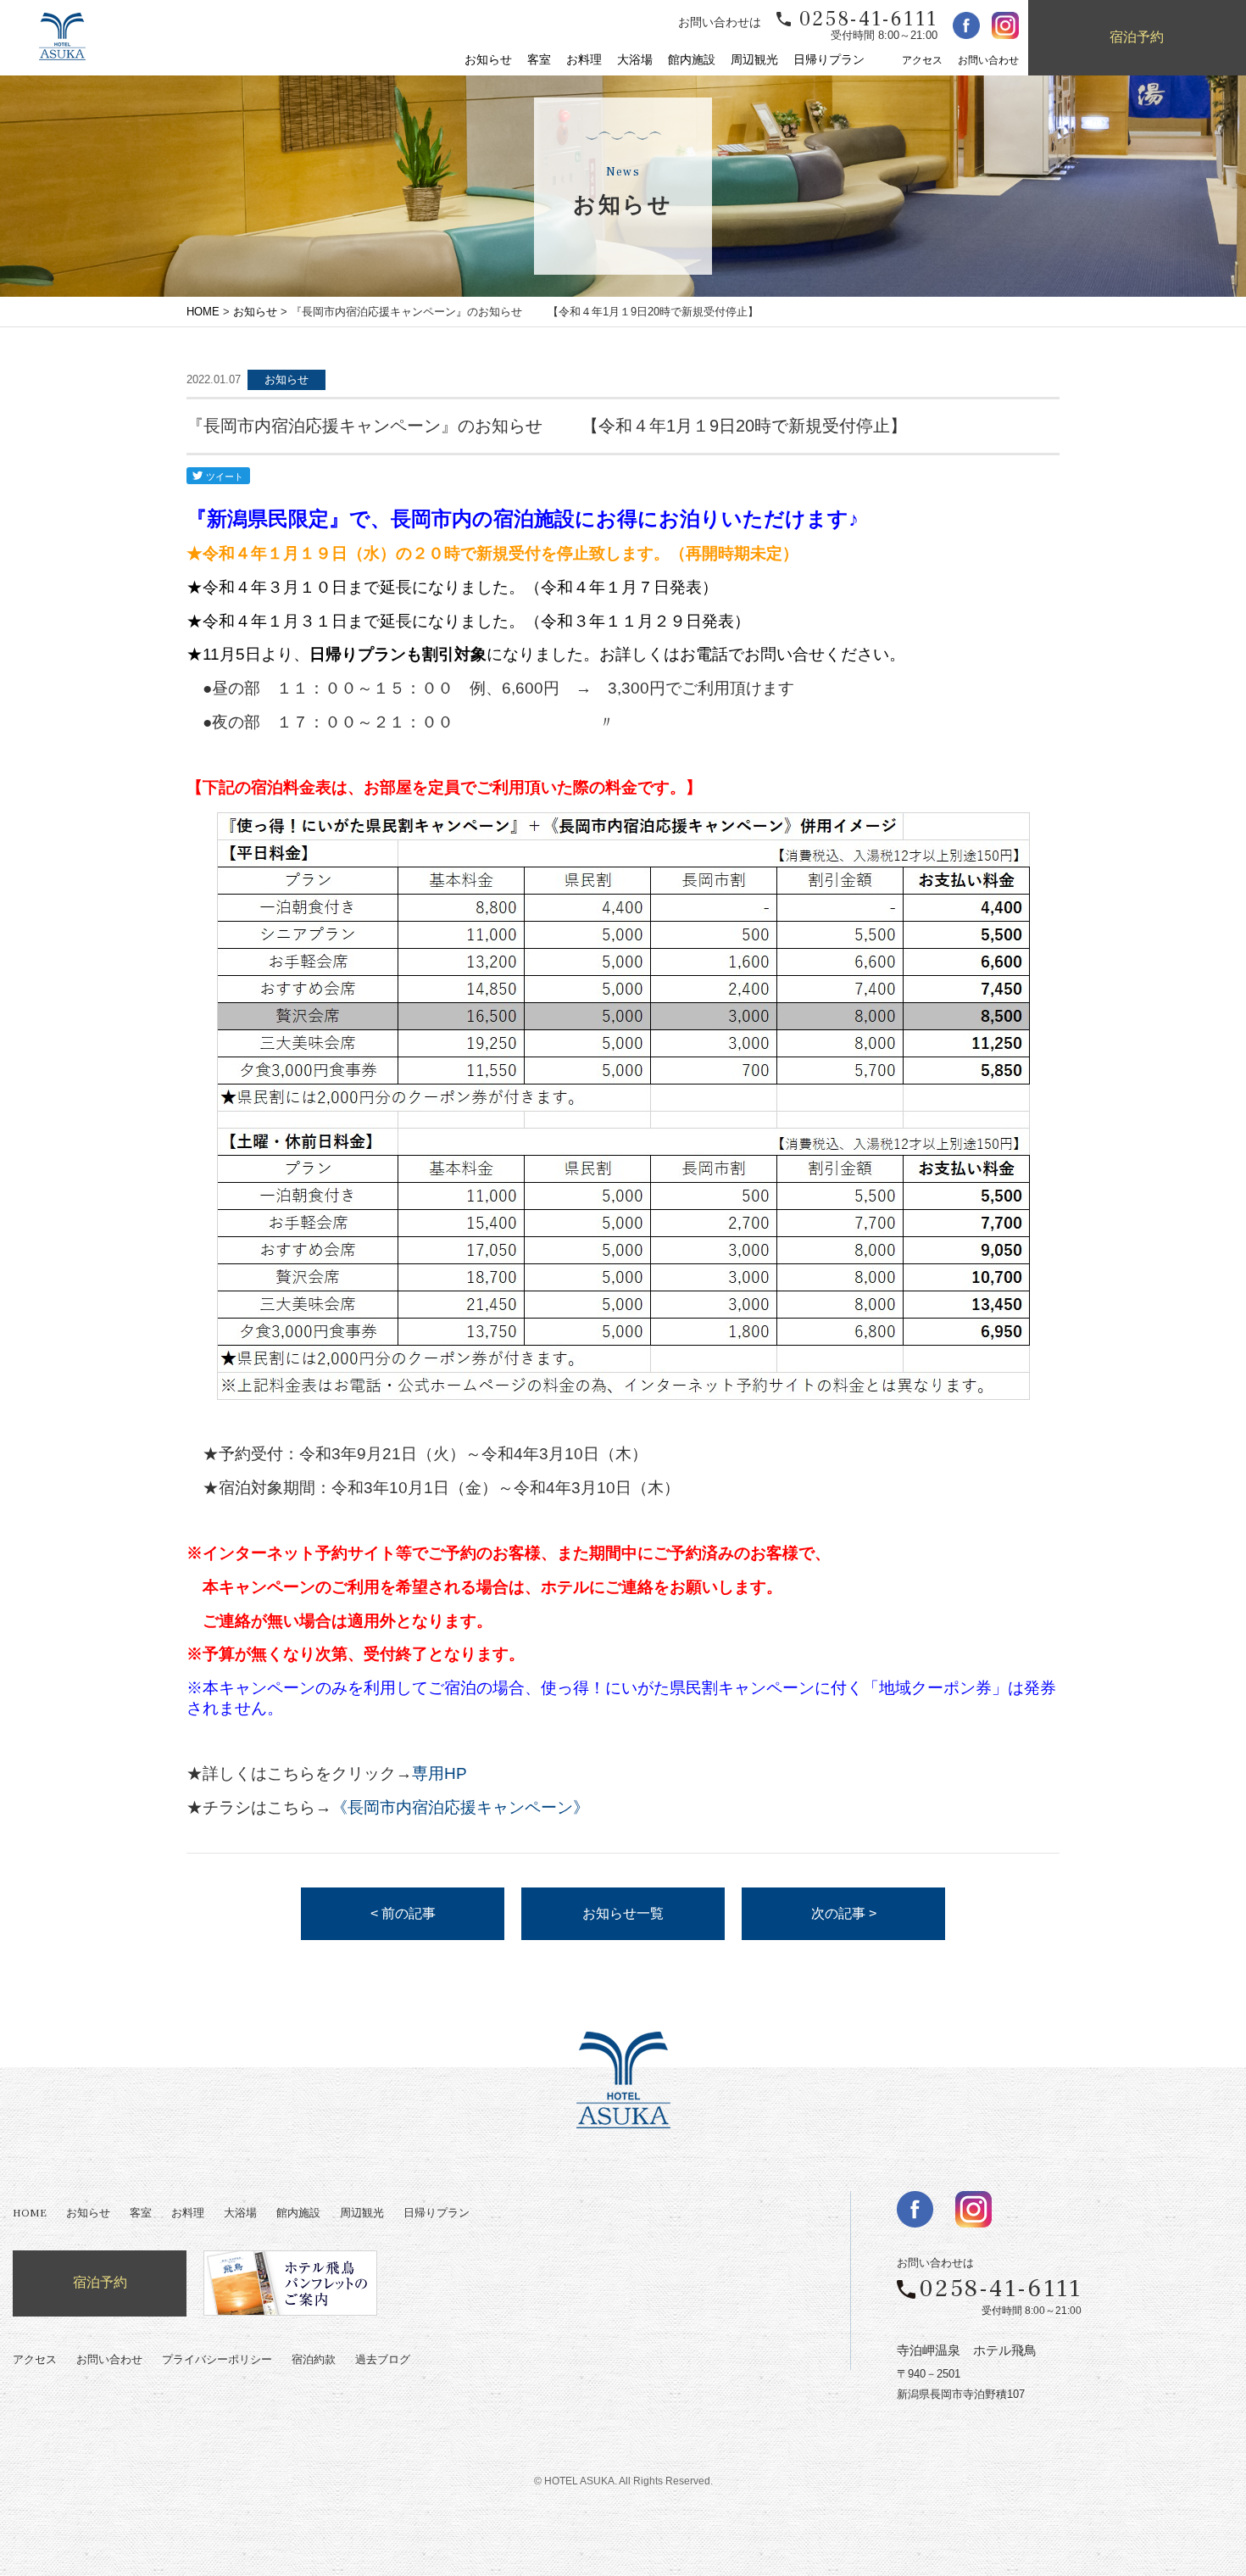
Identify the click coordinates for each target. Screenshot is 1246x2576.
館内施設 (692, 60)
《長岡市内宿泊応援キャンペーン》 (460, 1807)
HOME (203, 312)
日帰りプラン (829, 60)
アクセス (922, 61)
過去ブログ (383, 2360)
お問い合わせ (988, 61)
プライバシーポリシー (217, 2360)
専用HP (439, 1773)
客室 (539, 60)
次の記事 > (844, 1913)
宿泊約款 (314, 2360)
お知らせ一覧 (623, 1913)
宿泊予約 (1137, 37)
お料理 (584, 60)
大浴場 (635, 60)
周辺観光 (754, 60)
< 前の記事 (403, 1913)
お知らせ (488, 60)
